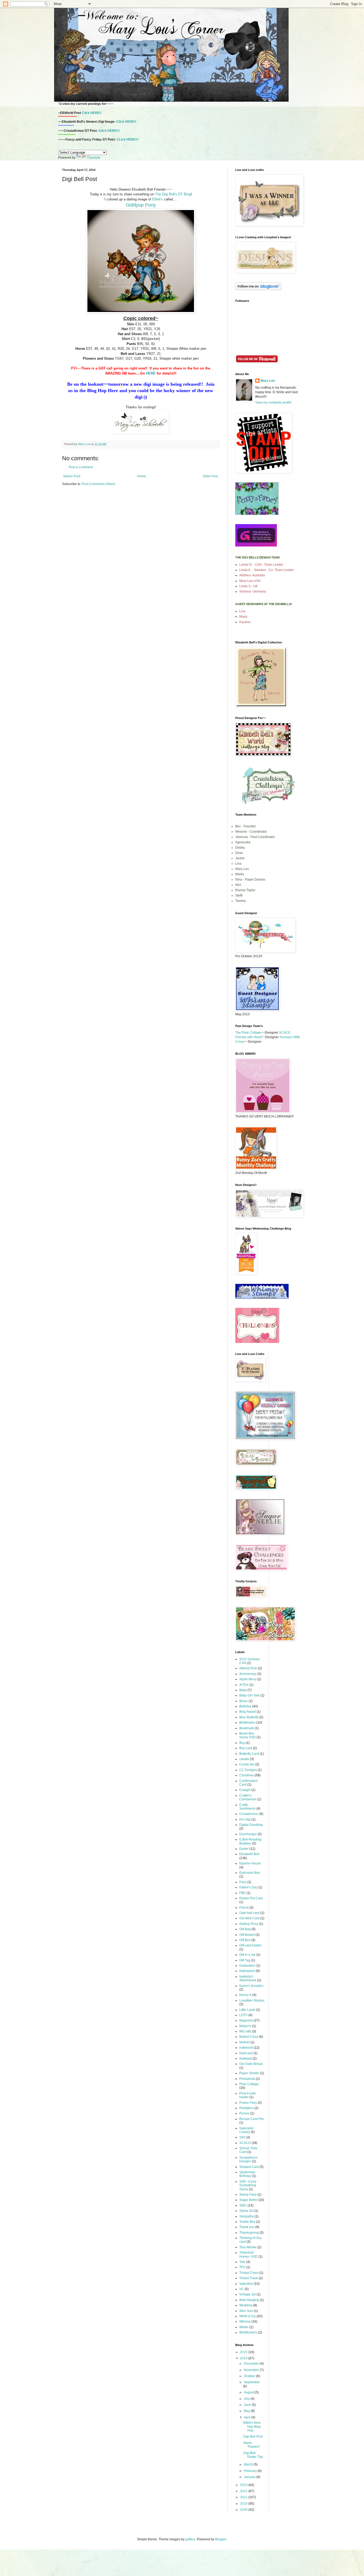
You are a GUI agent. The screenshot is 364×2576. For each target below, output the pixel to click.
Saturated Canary (246, 2130)
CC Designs (248, 1770)
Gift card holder (250, 1945)
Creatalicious (249, 1814)
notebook (246, 2048)
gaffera (190, 2539)
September (252, 2382)
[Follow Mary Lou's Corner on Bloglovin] (258, 289)
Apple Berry (248, 1679)
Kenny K (245, 1995)
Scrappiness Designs (248, 2159)
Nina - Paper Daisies (250, 880)
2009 (244, 2510)
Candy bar (247, 1764)
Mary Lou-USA (250, 581)
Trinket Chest (249, 2273)
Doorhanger (248, 1834)
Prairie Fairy (248, 2103)
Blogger (221, 2539)
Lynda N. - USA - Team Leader (261, 565)
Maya (243, 617)
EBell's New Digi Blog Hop (252, 2427)
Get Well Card (249, 1918)
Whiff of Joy (248, 2316)
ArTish (244, 1685)
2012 (244, 2491)
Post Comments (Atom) (98, 484)
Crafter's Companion (248, 1797)
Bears (244, 1701)
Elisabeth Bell (249, 1854)
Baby (243, 1690)
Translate (94, 158)
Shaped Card (249, 2167)
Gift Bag (245, 1929)
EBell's (158, 199)
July (247, 2399)
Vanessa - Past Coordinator (255, 837)
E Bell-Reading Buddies (250, 1841)
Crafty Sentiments (247, 1807)
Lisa (242, 611)
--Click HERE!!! (108, 131)
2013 (244, 2485)
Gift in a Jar (247, 1955)
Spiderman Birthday (247, 2174)
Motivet (244, 2042)
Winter (244, 2327)
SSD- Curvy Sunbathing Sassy (248, 2185)
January (250, 2477)
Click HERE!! (92, 113)
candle (244, 1759)
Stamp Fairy (248, 2195)
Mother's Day (249, 2037)
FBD (242, 1893)
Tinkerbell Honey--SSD (248, 2254)
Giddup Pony (249, 1924)
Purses (244, 2113)
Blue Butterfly (249, 1717)
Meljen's (245, 2026)
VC (242, 2289)
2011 (244, 2497)
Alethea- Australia (252, 575)
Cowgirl (245, 1790)
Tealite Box (247, 2222)
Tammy (240, 901)
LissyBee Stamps (252, 2000)
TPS (242, 2267)
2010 (244, 2504)
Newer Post (72, 476)
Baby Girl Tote (249, 1695)
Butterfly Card (249, 1754)
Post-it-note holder (248, 2095)
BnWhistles (247, 1723)
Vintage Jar (248, 2294)
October (250, 2376)
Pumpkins (246, 2108)
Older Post (210, 476)
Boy (242, 1743)
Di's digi (245, 1819)
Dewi (239, 853)
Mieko (240, 874)
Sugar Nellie (248, 2200)
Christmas (247, 1775)
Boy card (246, 1748)
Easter (244, 1849)
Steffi (239, 895)
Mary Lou (268, 381)
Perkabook (247, 2079)
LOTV (243, 2015)
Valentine (246, 2284)
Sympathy (246, 2216)
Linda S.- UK (248, 586)
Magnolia (246, 2020)
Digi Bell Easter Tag (253, 2455)
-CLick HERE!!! (127, 139)
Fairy (243, 1882)
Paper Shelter (249, 2073)
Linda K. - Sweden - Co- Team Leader (267, 570)
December (252, 2364)
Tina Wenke (248, 2247)
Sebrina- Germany (253, 591)
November (252, 2370)
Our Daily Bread (251, 2064)
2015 (244, 2352)
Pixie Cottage (249, 2084)
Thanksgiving (249, 2233)
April (248, 2417)
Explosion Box (250, 1873)
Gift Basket (247, 1935)
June (248, 2405)
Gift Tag (245, 1960)
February (251, 2471)
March (249, 2464)
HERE (151, 373)
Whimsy (245, 2322)
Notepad (246, 2059)
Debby (240, 848)
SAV (242, 2137)
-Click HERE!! (126, 122)
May (247, 2411)
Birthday (245, 1706)
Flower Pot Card (251, 1898)
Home (142, 476)
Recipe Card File (252, 2119)
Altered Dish (248, 1668)
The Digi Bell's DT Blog (173, 194)
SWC (243, 2205)
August (249, 2392)
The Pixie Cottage (248, 1033)
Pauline (245, 622)
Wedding (246, 2305)
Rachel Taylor (245, 890)
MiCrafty (245, 2031)
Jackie (240, 858)
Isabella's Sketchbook (248, 1978)
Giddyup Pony (141, 205)
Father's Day (248, 1887)
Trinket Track (249, 2278)
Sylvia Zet (246, 2211)
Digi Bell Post (253, 2437)
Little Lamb (247, 2010)
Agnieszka (243, 842)
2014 (244, 2358)
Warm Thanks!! (251, 2445)
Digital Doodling (251, 1825)
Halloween (247, 1971)
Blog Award (248, 1712)
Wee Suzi (246, 2311)
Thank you (247, 2227)
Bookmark (247, 1728)
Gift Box (245, 1940)
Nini (238, 885)
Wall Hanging (249, 2300)
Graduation (247, 1966)
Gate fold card (249, 1913)
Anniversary (248, 1674)
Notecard (246, 2053)
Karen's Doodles (251, 1986)
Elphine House (250, 1863)
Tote (242, 2262)
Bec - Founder (246, 826)
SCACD (245, 2143)
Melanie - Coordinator (251, 832)
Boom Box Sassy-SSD (248, 1735)
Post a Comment (81, 467)
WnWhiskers (248, 2332)
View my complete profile (273, 402)
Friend (244, 1908)
